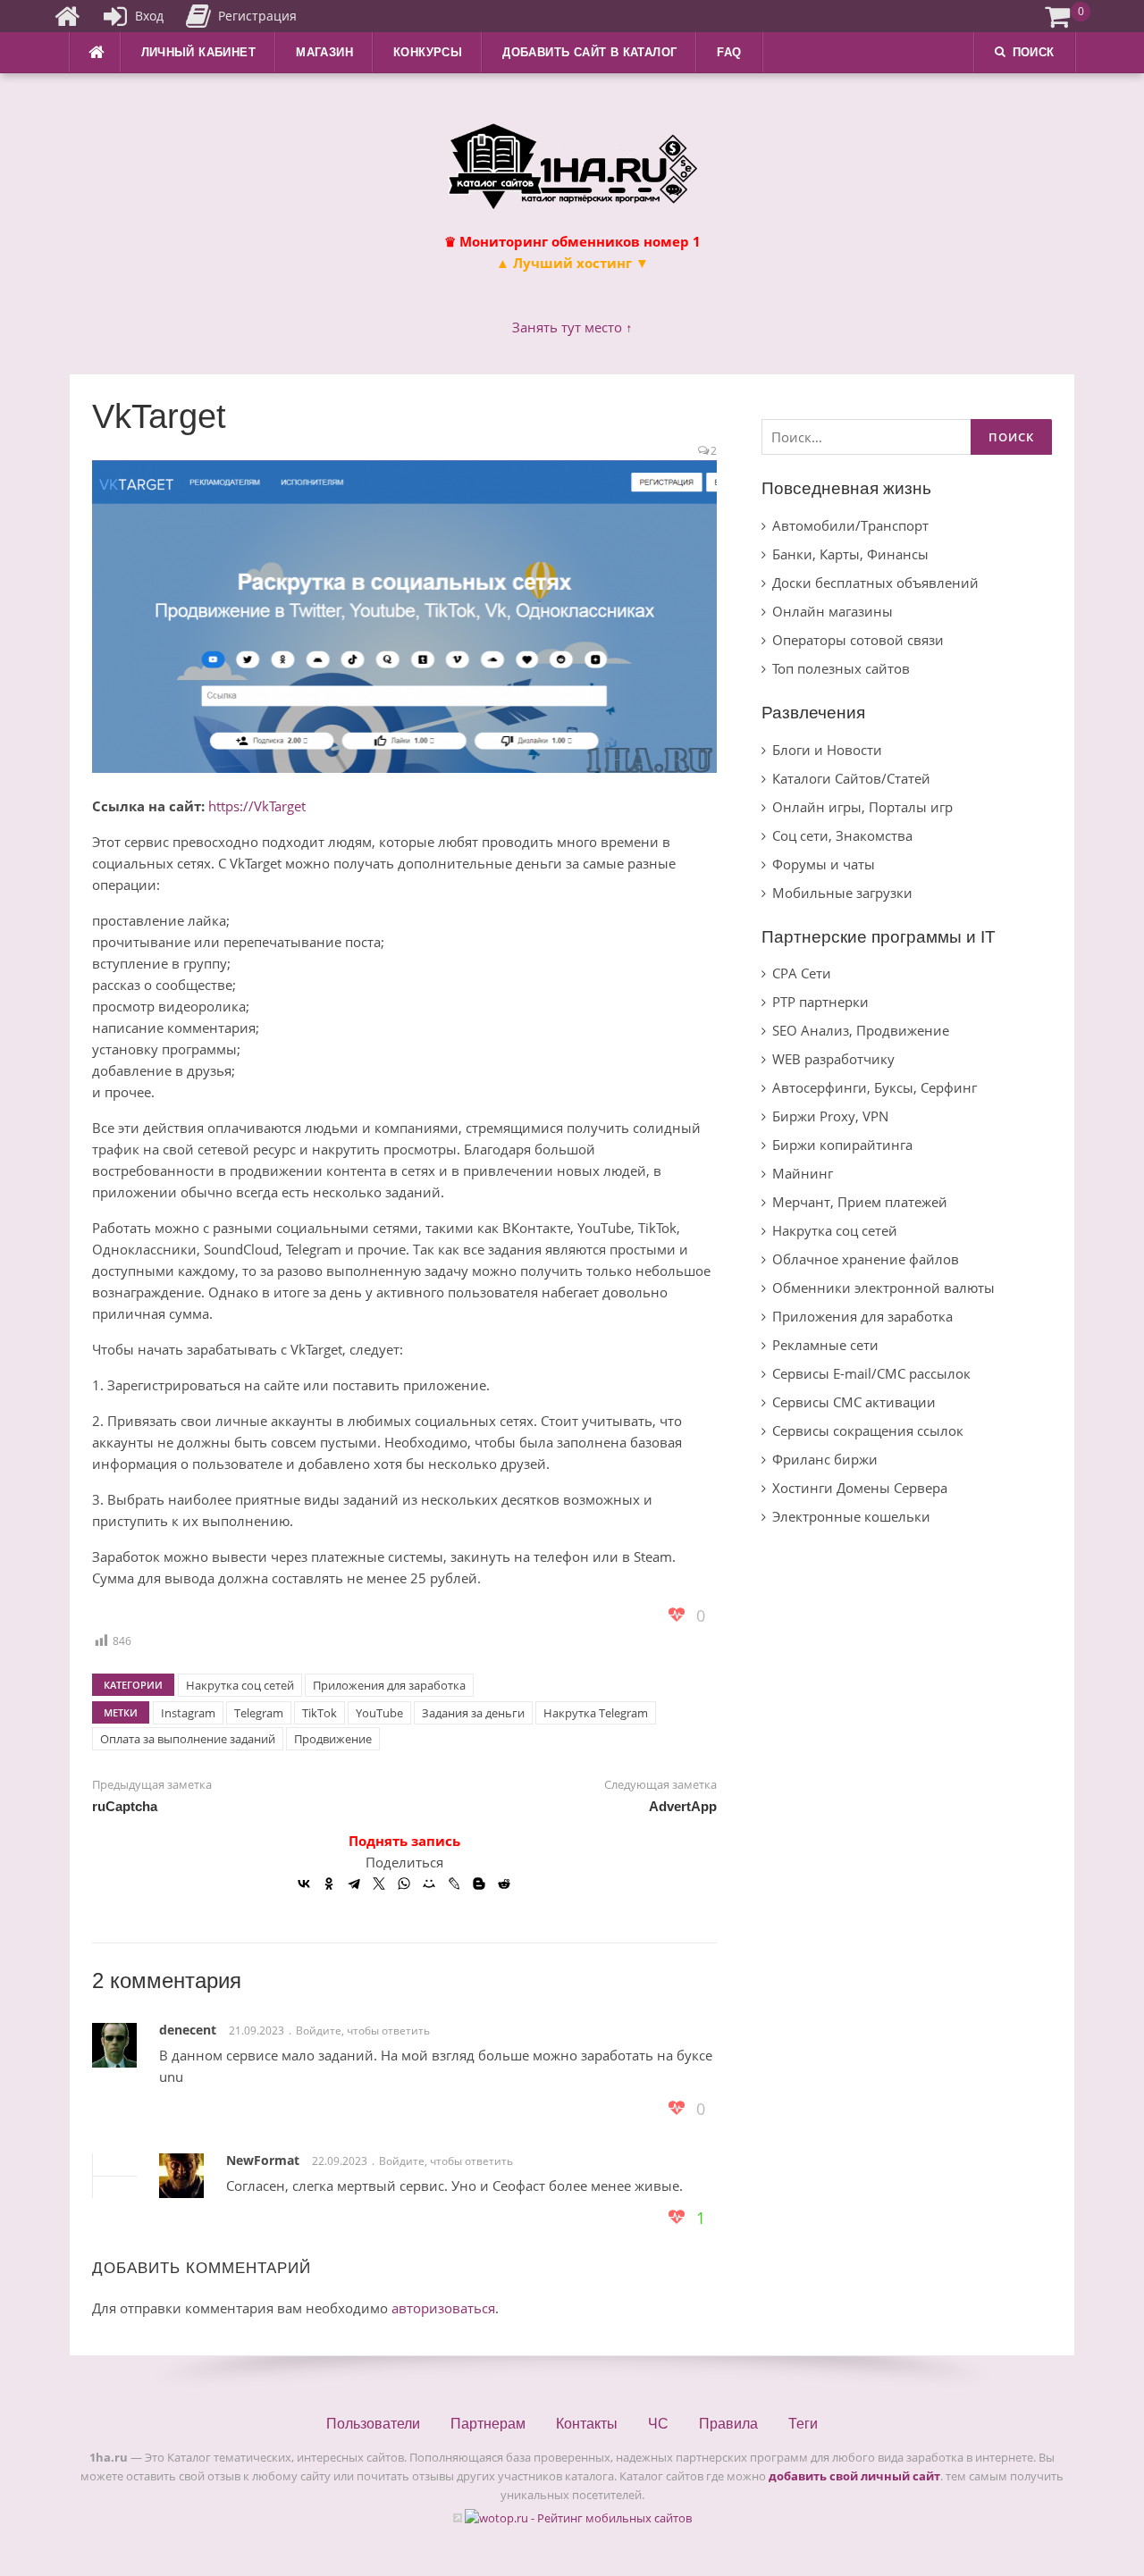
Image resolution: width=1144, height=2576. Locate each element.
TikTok (320, 1713)
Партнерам (488, 2424)
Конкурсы (428, 52)
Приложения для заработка (389, 1685)
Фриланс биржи (825, 1459)
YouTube (379, 1713)
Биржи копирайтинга (842, 1145)
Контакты (587, 2424)
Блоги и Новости (827, 750)
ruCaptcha (125, 1806)
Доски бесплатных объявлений (875, 583)
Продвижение (333, 1739)
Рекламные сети (825, 1345)
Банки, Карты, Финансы (850, 554)
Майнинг (803, 1173)
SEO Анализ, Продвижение (861, 1030)
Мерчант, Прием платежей (860, 1202)
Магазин (324, 52)
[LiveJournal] (454, 1884)
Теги (803, 2424)
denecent (188, 2030)
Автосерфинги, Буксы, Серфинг (875, 1087)
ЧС (658, 2424)
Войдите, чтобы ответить (363, 2031)
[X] (379, 1884)
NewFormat (263, 2160)
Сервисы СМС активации (854, 1402)
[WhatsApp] (404, 1884)
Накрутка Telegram (596, 1713)
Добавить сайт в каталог (589, 52)
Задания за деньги (473, 1713)
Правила (728, 2424)
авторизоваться (443, 2308)
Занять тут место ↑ (572, 327)
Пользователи (373, 2424)
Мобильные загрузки (842, 893)
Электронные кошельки (851, 1516)
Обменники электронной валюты (883, 1288)
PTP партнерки (820, 1002)
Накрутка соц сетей (240, 1685)
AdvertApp (683, 1806)
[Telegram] (354, 1884)
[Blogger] (479, 1884)
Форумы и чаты (824, 864)
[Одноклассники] (329, 1884)
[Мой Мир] (429, 1884)
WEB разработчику (833, 1059)
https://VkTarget (257, 806)
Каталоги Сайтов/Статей (851, 778)
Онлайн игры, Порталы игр (862, 807)
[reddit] (504, 1884)
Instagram (188, 1713)
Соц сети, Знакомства (842, 835)
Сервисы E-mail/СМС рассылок (871, 1373)
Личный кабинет (199, 52)
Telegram (259, 1713)
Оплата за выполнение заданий (188, 1739)
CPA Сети (802, 973)
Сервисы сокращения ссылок (868, 1431)
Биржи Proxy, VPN (830, 1116)
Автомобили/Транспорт (850, 525)
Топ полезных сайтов (841, 668)
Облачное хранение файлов (866, 1259)
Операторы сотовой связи (858, 640)
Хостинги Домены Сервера (860, 1488)
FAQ (729, 52)
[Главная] (67, 16)
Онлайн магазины (833, 611)
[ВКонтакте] (304, 1884)
